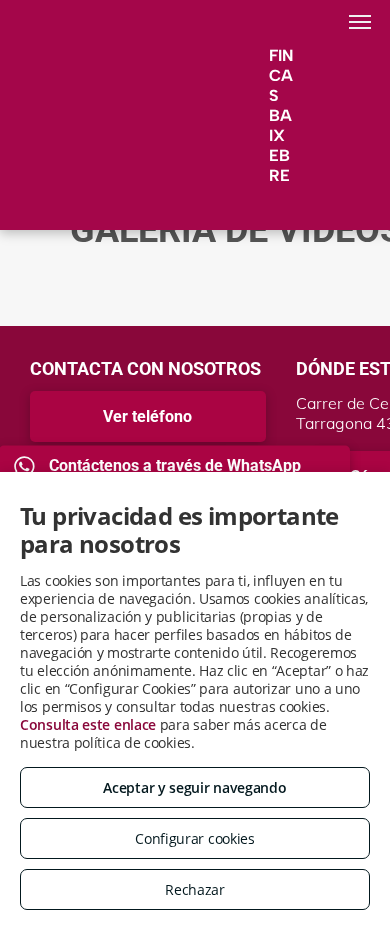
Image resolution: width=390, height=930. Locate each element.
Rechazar (195, 889)
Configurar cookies (195, 838)
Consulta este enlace (88, 724)
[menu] (360, 22)
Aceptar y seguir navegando (194, 787)
